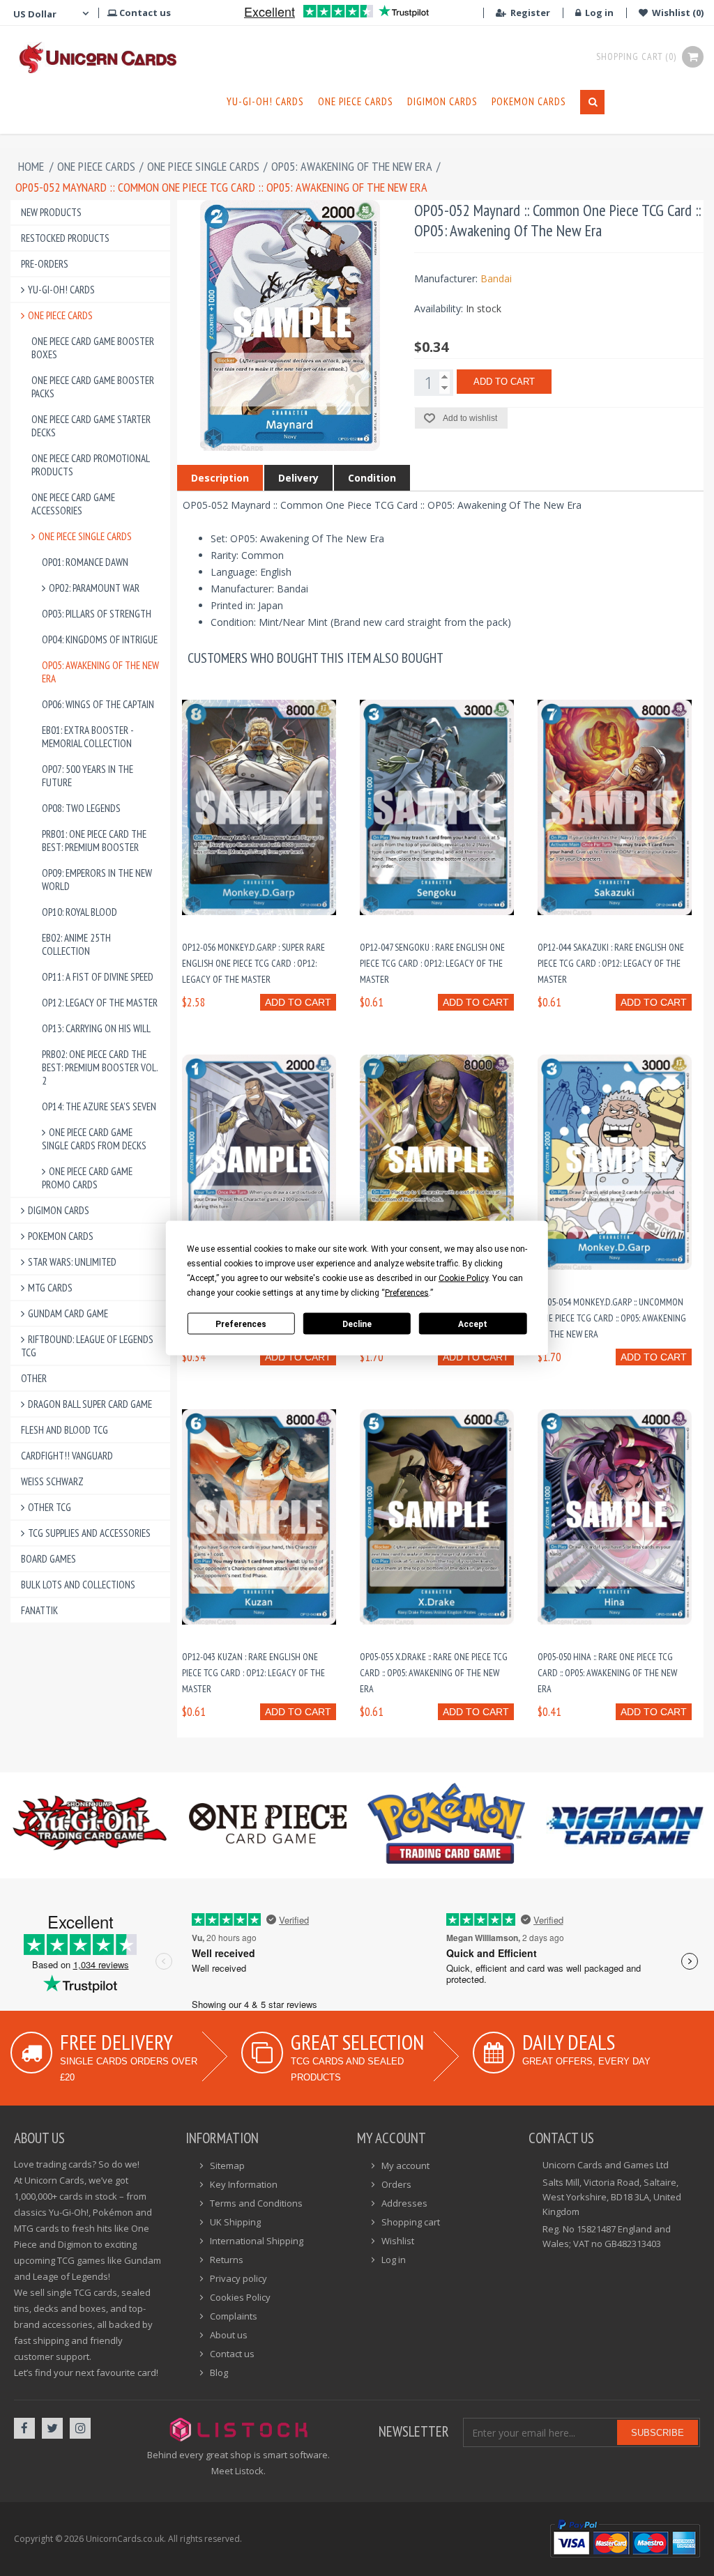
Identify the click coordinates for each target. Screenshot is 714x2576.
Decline (357, 1324)
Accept (473, 1324)
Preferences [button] (407, 1293)
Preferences (241, 1324)
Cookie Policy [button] (463, 1278)
